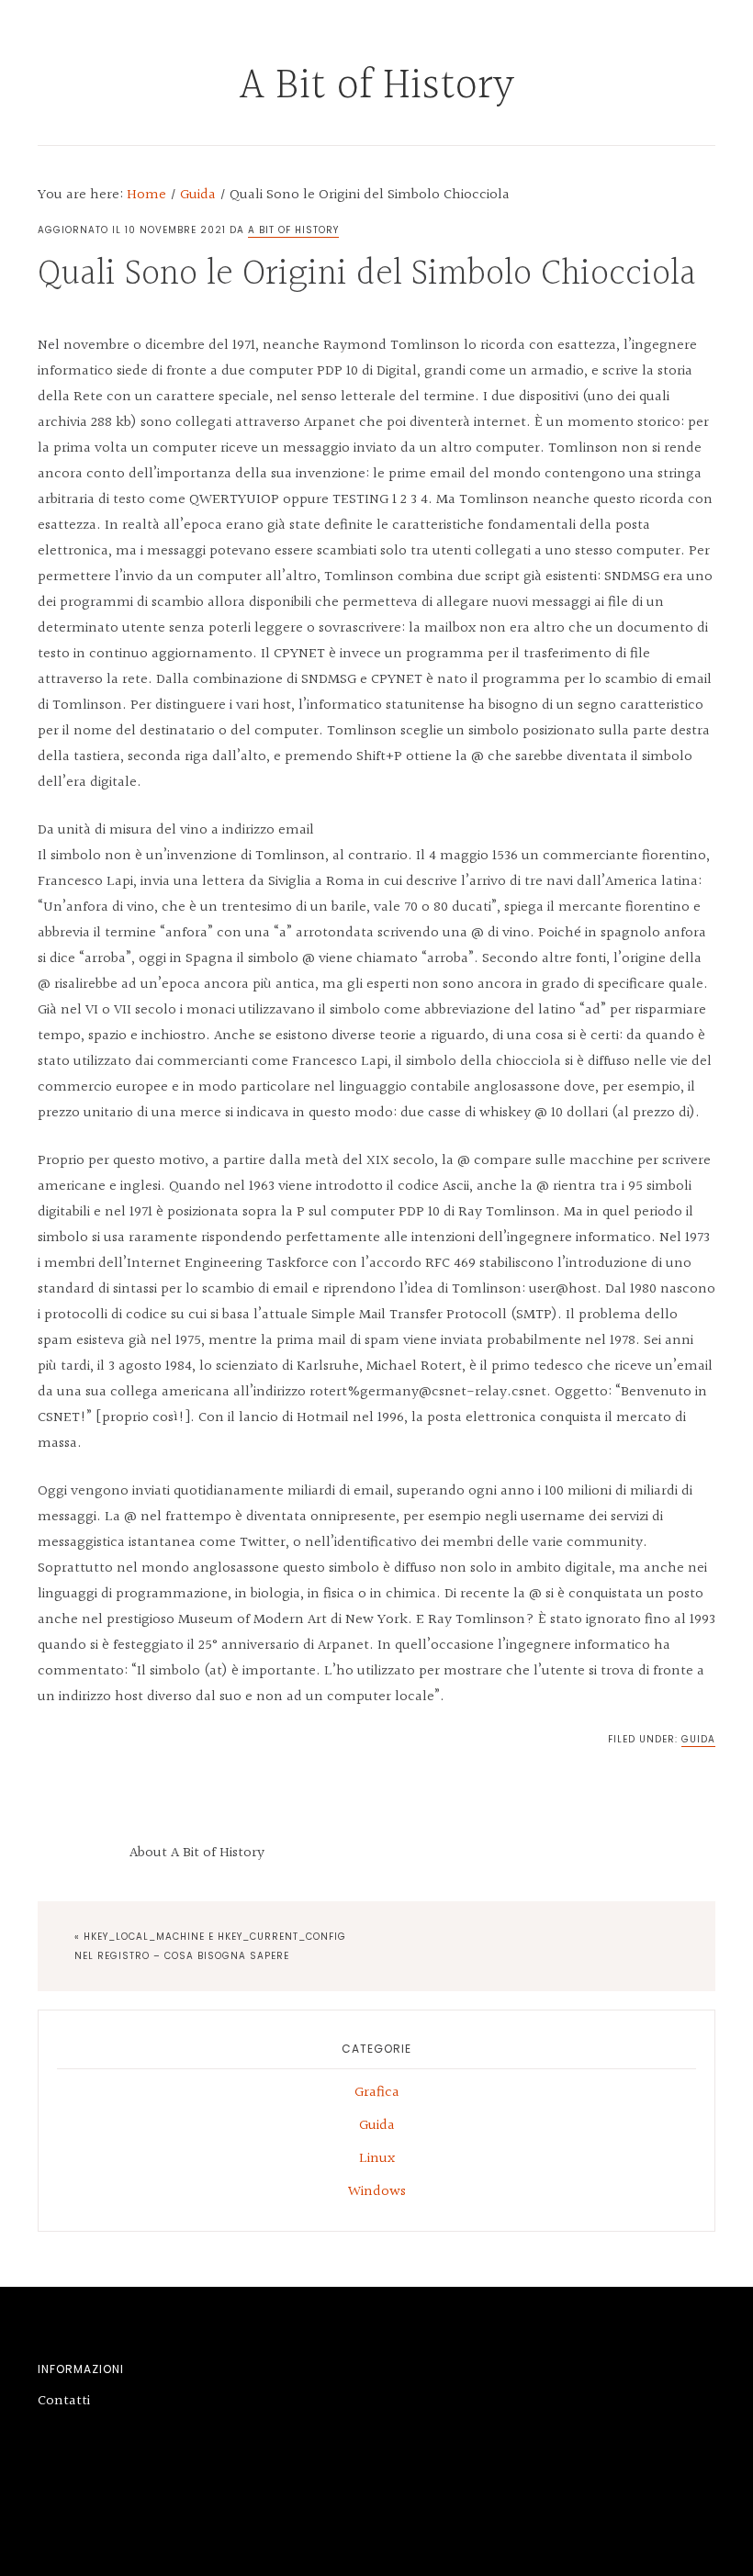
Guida (698, 1739)
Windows (377, 2192)
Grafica (377, 2093)
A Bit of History (377, 86)
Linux (377, 2159)
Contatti (64, 2401)
